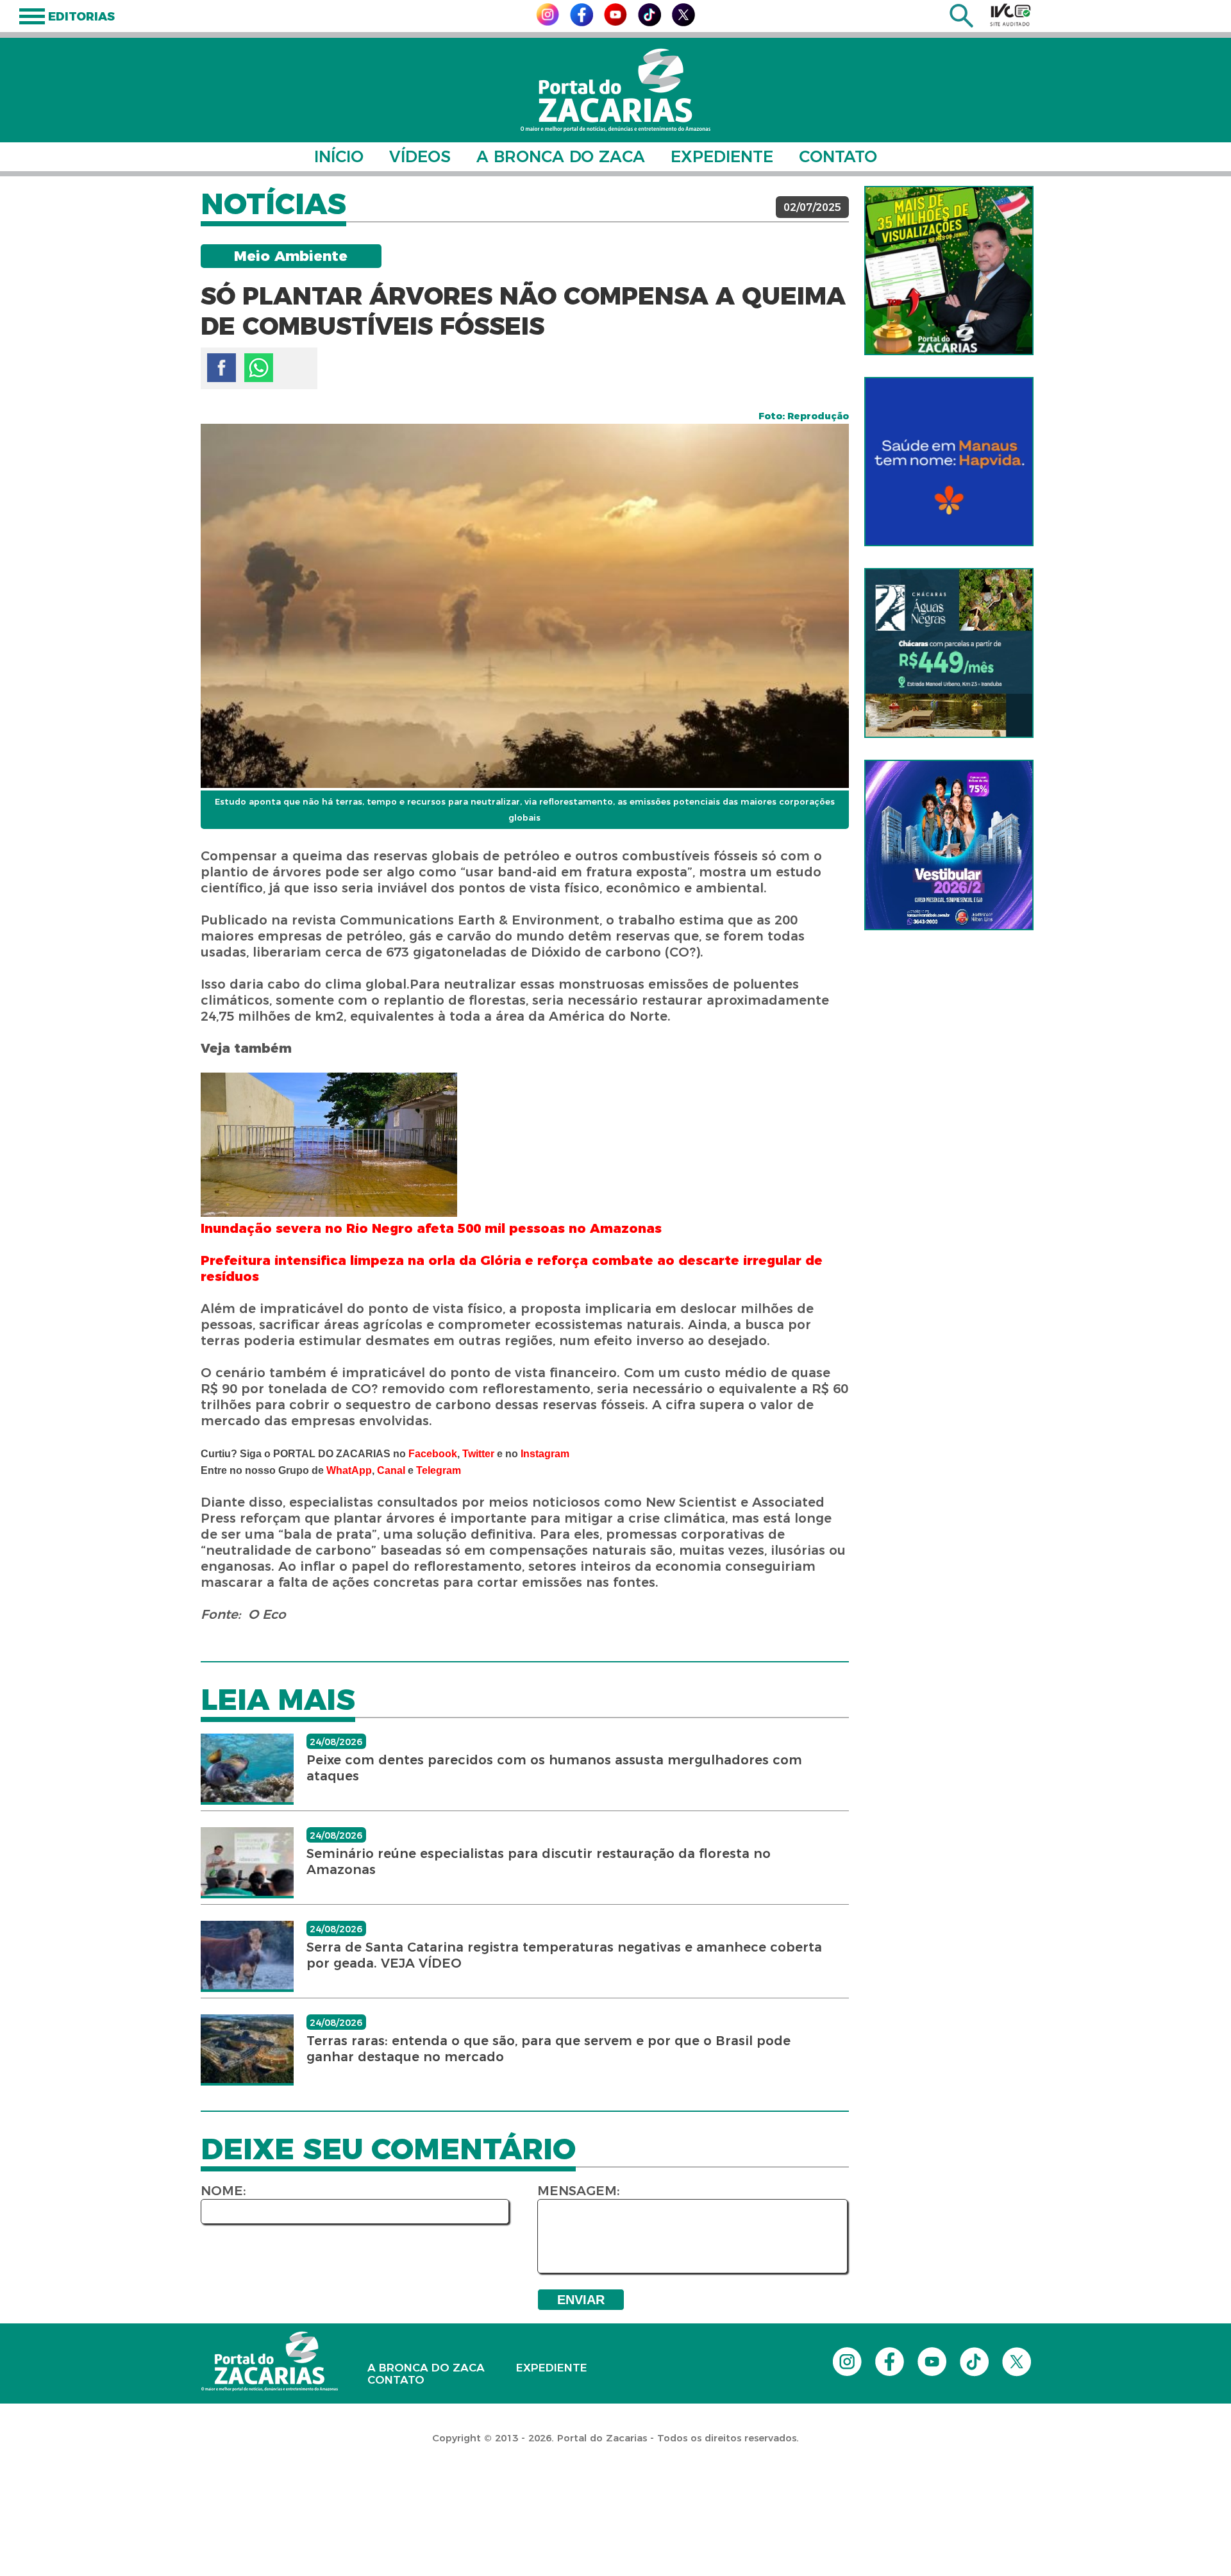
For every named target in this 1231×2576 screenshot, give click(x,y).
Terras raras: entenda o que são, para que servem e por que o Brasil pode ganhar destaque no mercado (549, 2049)
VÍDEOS (420, 156)
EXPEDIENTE (722, 156)
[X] (683, 23)
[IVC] (1010, 15)
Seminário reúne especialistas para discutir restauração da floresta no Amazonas (539, 1861)
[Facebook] (582, 23)
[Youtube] (615, 22)
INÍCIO (339, 156)
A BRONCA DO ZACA (561, 156)
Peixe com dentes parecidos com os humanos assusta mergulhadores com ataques (554, 1768)
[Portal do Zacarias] (615, 90)
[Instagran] (548, 22)
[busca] (961, 24)
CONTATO (838, 156)
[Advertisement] (233, 2493)
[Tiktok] (649, 23)
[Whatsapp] (259, 368)
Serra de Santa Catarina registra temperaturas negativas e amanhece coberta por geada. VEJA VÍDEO (564, 1955)
